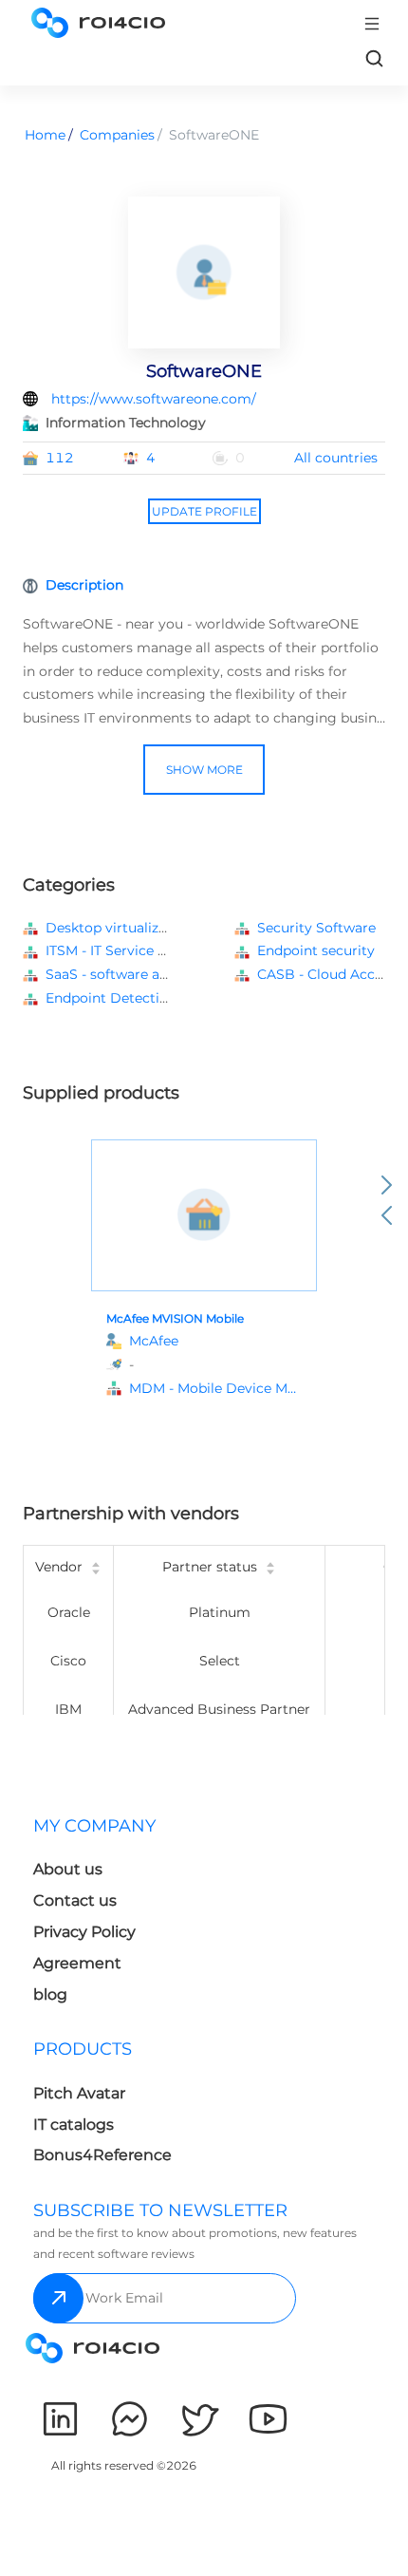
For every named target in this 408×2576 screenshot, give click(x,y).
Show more (204, 770)
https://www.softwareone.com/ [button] (154, 399)
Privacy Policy (84, 1932)
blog (50, 1994)
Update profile (204, 511)
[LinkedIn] (60, 2419)
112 (60, 458)
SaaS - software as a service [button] (137, 974)
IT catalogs (74, 2125)
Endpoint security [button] (316, 950)
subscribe (58, 2298)
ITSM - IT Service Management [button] (146, 950)
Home (45, 135)
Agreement (77, 1963)
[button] (215, 1389)
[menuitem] (115, 1916)
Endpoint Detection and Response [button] (159, 998)
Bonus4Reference (102, 2155)
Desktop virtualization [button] (119, 928)
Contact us (75, 1900)
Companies (117, 135)
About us (68, 1869)
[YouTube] (268, 2419)
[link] (374, 58)
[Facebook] (130, 2419)
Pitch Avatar (79, 2093)
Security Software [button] (316, 928)
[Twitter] (199, 2419)
